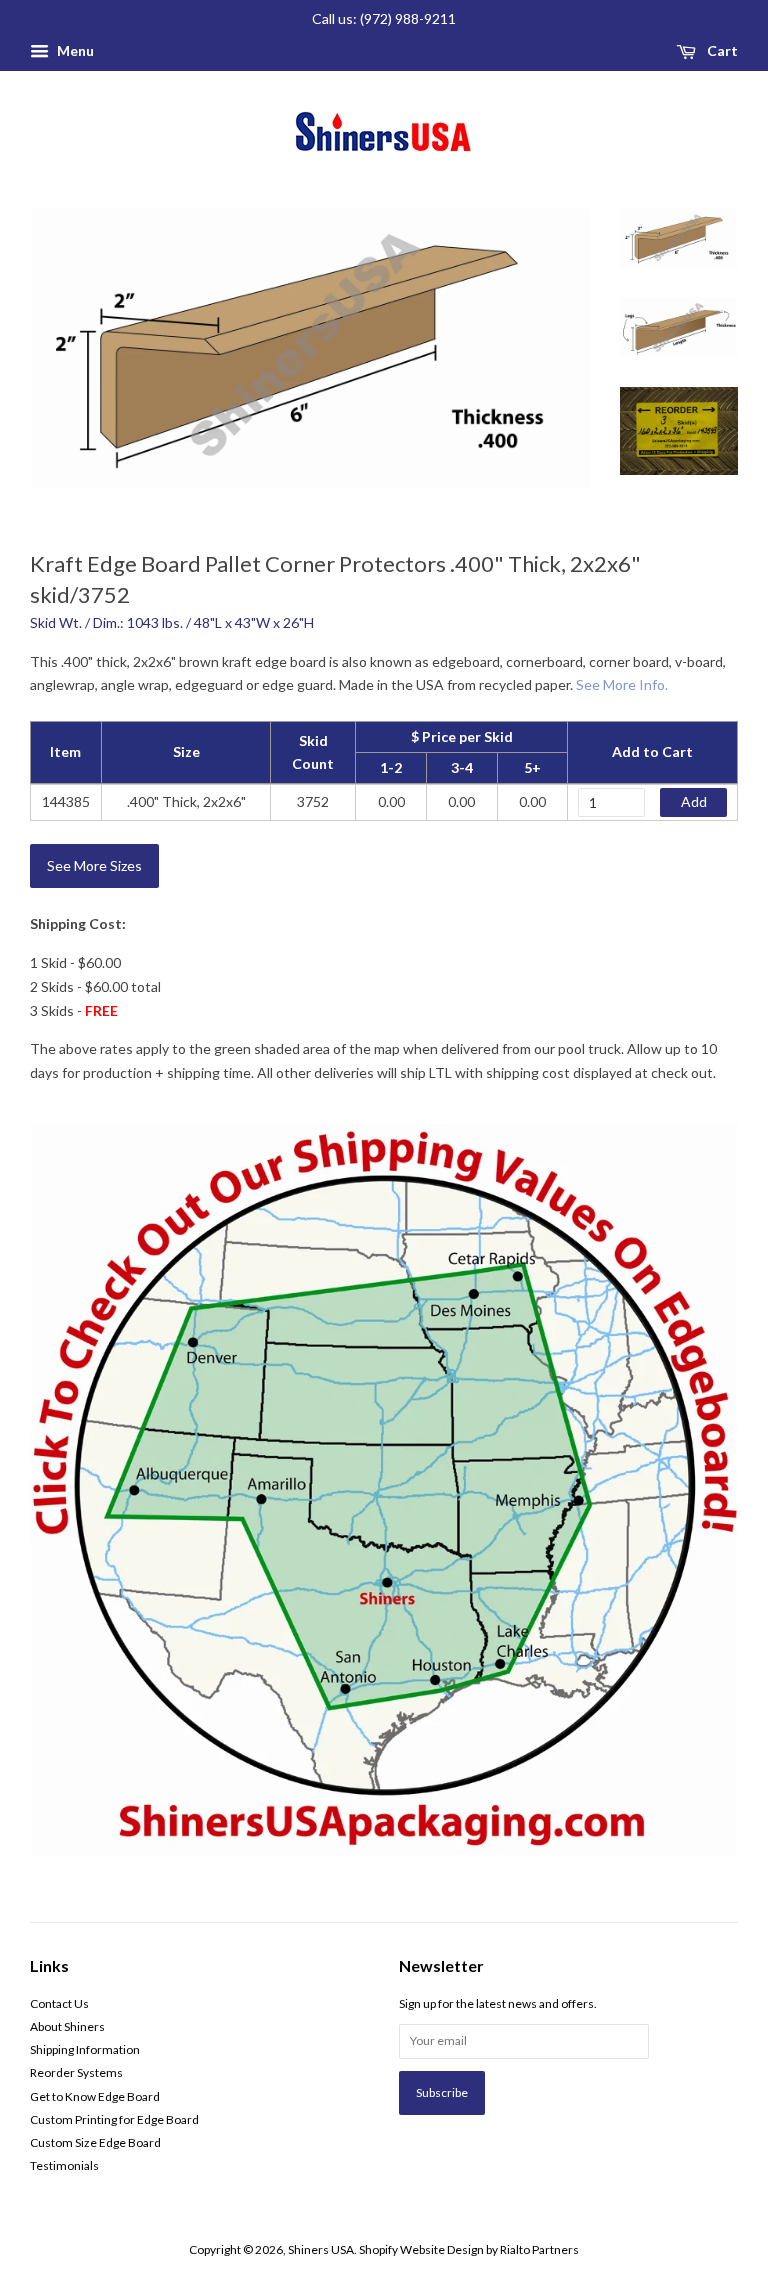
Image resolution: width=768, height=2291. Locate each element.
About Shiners (67, 2026)
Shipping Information (85, 2049)
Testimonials (64, 2165)
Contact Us (59, 2003)
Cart (721, 50)
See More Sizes (94, 865)
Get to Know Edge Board (95, 2096)
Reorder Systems (76, 2072)
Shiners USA (321, 2249)
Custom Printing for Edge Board (114, 2119)
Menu (74, 50)
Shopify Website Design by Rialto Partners (469, 2249)
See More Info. (622, 684)
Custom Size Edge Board (95, 2142)
